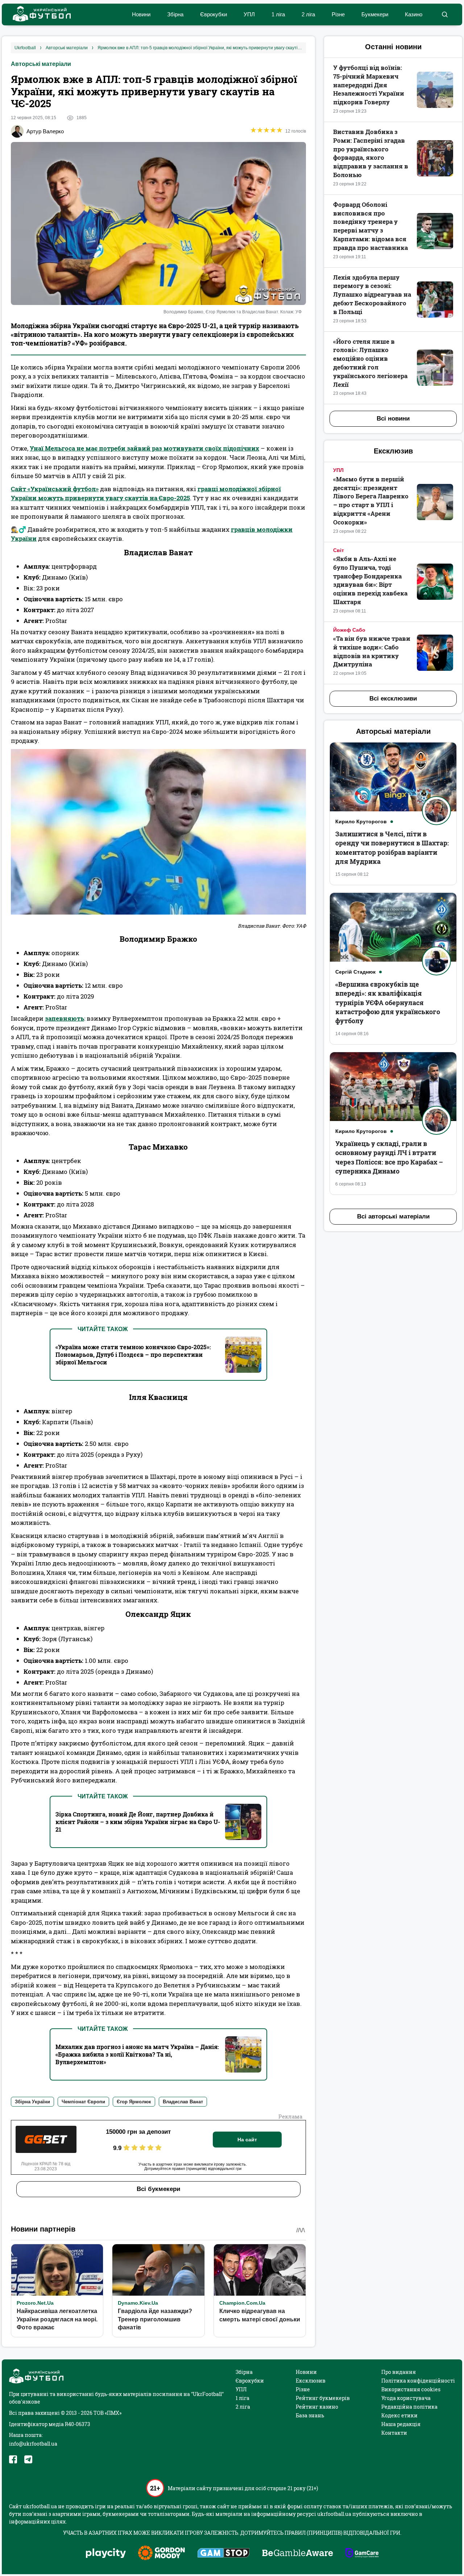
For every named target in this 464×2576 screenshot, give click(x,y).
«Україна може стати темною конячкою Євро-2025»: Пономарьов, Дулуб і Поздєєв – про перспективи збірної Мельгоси (133, 1354)
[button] (445, 14)
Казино (414, 14)
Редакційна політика (409, 2407)
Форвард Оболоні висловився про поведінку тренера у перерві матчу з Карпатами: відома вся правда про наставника (370, 226)
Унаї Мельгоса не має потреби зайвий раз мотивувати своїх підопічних (144, 448)
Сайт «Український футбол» (55, 489)
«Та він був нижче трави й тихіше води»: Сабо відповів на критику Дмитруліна (372, 651)
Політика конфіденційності (418, 2381)
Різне (338, 14)
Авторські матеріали (41, 64)
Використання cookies (411, 2389)
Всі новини (393, 419)
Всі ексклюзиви (393, 699)
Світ (339, 550)
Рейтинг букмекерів (323, 2398)
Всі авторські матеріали (393, 1216)
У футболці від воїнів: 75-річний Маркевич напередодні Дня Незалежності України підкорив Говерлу (369, 85)
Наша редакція (401, 2424)
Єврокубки (214, 14)
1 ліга (278, 14)
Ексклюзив (311, 2381)
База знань (310, 2415)
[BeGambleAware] (298, 2554)
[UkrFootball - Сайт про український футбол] (38, 15)
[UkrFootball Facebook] (13, 2459)
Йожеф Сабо (349, 630)
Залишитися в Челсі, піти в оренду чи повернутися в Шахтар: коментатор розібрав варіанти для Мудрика (392, 848)
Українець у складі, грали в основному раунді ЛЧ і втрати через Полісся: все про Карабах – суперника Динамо (389, 1157)
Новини (141, 14)
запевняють (65, 1018)
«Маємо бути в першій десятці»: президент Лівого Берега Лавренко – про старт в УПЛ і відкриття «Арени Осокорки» (371, 501)
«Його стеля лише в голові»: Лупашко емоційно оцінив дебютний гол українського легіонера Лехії (370, 363)
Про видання (399, 2372)
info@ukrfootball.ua (33, 2444)
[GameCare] (362, 2554)
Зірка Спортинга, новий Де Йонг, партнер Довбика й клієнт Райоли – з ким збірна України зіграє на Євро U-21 (138, 1822)
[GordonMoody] (161, 2554)
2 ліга (308, 14)
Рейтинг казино (317, 2407)
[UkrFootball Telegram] (28, 2459)
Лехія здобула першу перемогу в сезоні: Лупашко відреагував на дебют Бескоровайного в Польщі (372, 294)
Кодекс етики (399, 2415)
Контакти (394, 2433)
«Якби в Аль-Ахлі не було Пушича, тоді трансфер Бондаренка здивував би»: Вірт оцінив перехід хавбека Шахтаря (370, 580)
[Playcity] (106, 2554)
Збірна (175, 14)
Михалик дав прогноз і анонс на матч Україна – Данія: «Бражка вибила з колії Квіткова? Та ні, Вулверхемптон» (137, 2054)
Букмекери (375, 14)
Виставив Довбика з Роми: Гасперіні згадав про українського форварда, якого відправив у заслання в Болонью (371, 153)
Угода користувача (406, 2398)
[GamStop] (223, 2554)
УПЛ (249, 14)
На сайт (247, 2140)
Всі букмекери (158, 2189)
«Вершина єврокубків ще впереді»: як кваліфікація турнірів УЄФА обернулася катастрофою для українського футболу (388, 1002)
